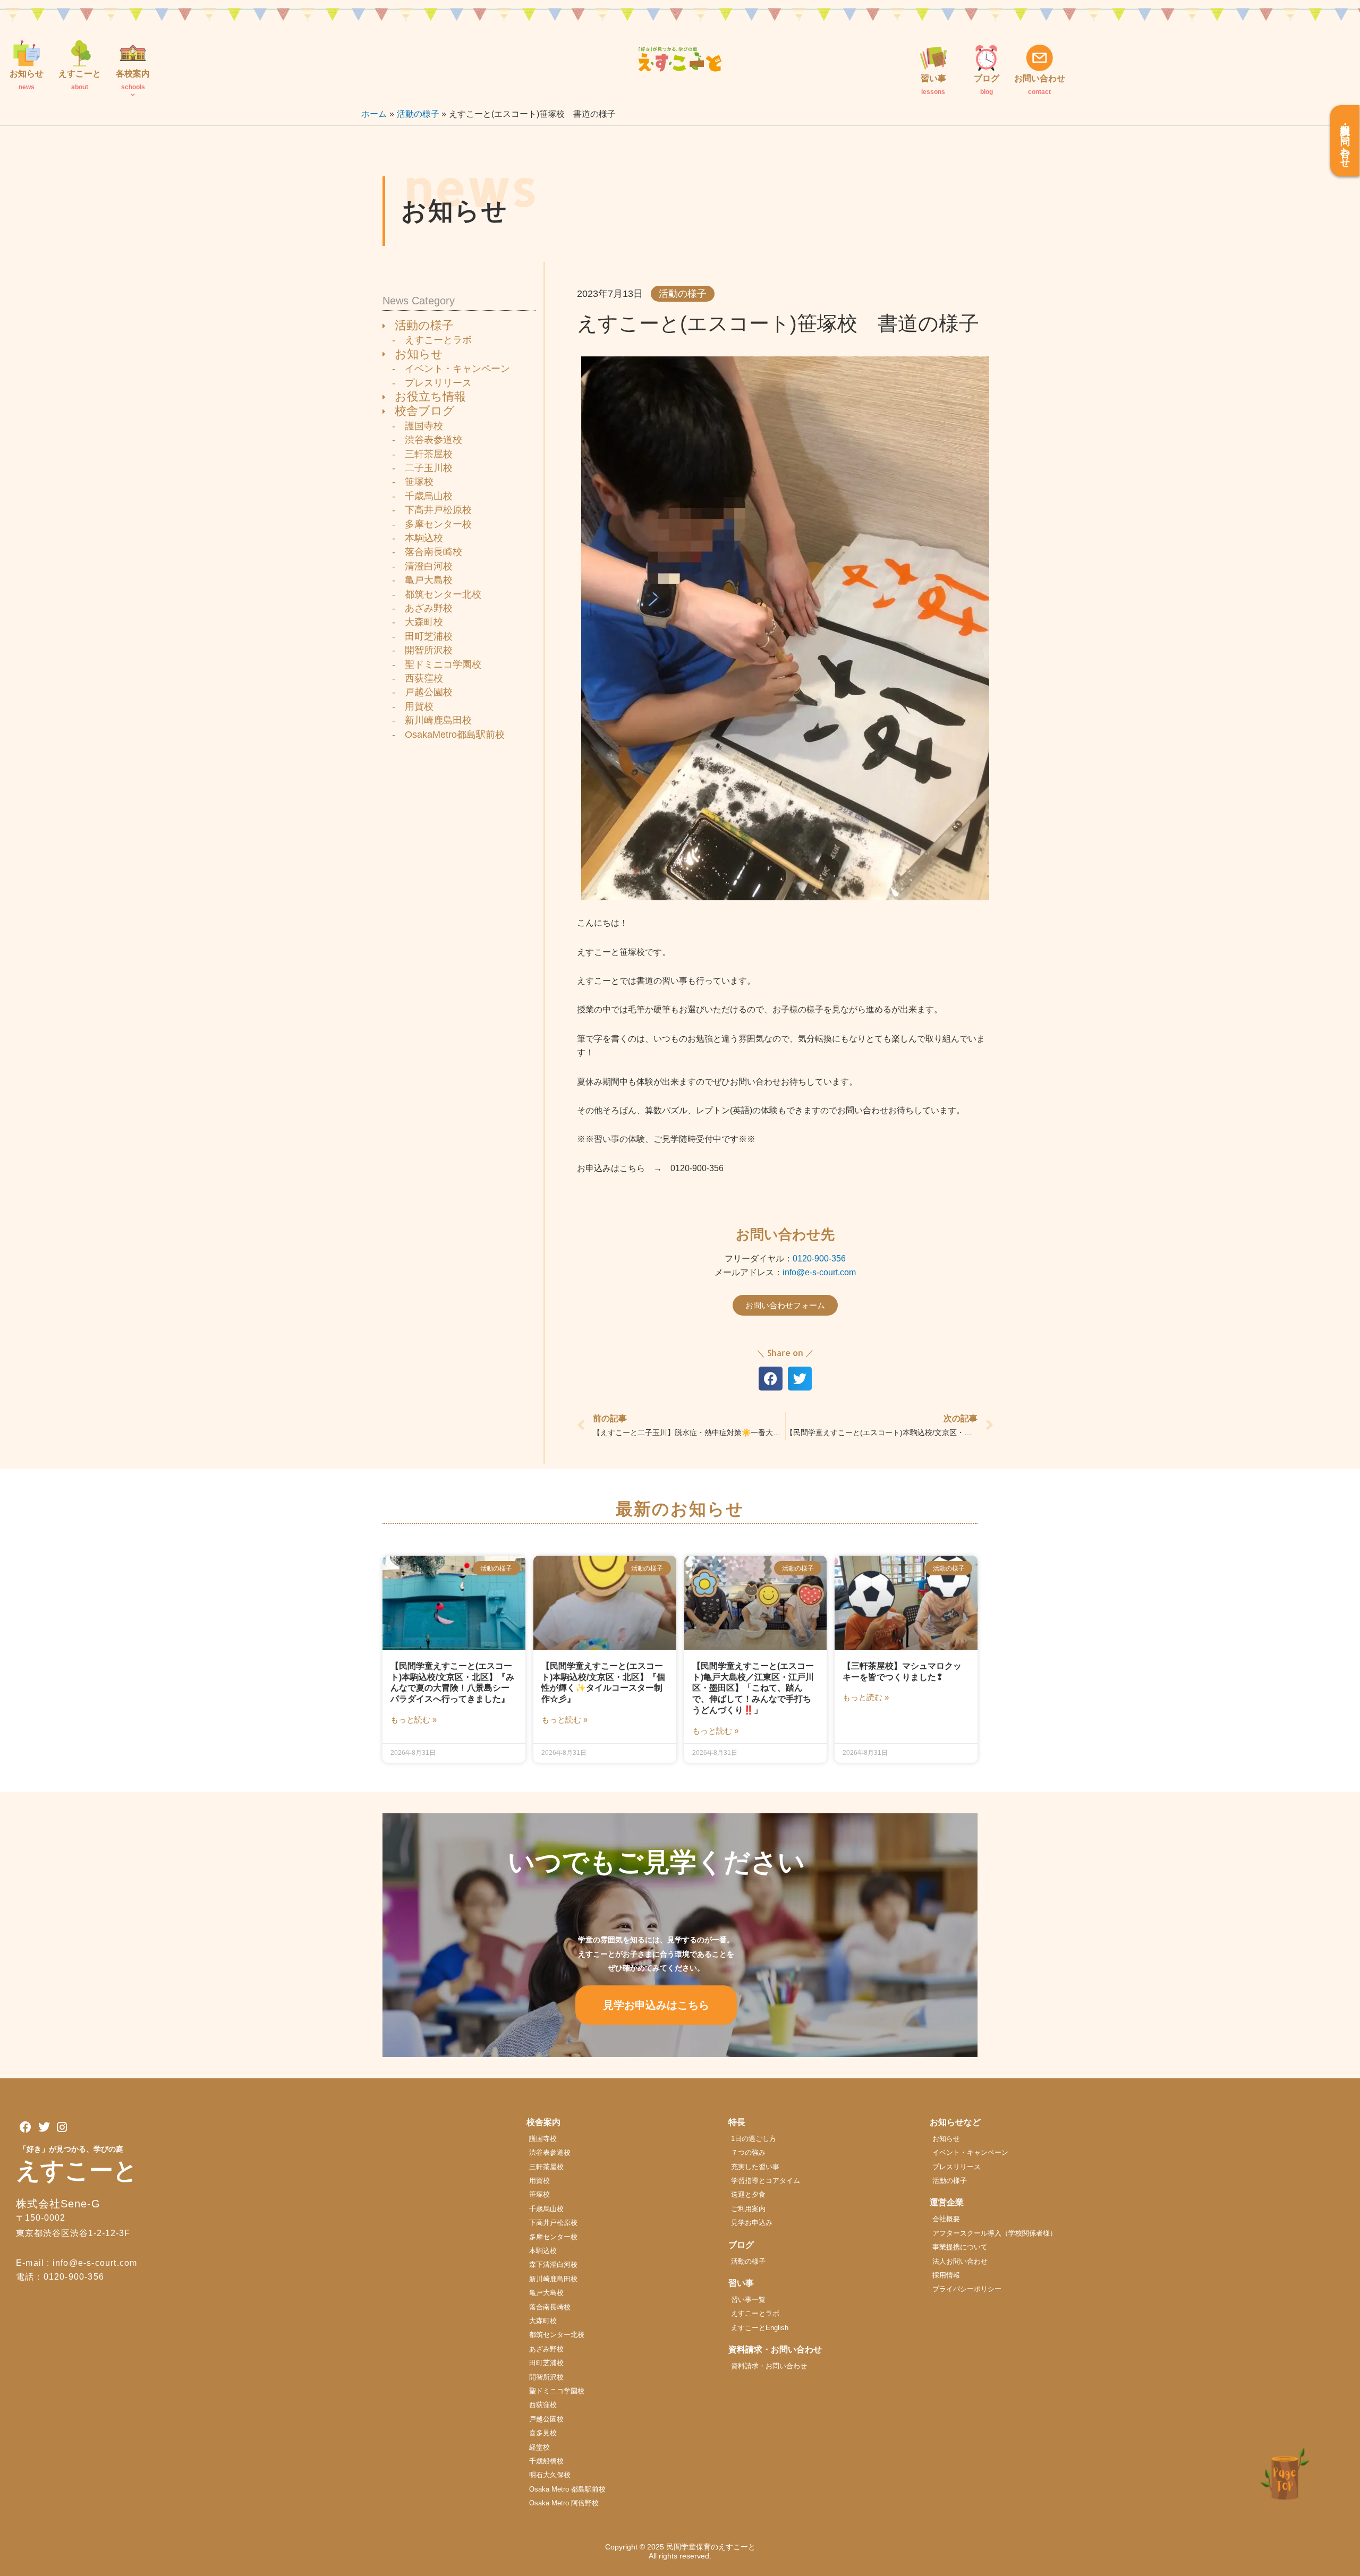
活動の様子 (683, 294)
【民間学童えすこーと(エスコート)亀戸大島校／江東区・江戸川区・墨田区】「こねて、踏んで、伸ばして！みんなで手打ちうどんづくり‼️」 (753, 1688)
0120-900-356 (819, 1259)
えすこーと (77, 2170)
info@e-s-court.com (819, 1272)
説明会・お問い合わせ (1345, 141)
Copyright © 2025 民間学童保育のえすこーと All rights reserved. (684, 2551)
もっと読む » (414, 1720)
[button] (771, 1379)
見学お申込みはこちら (656, 2005)
